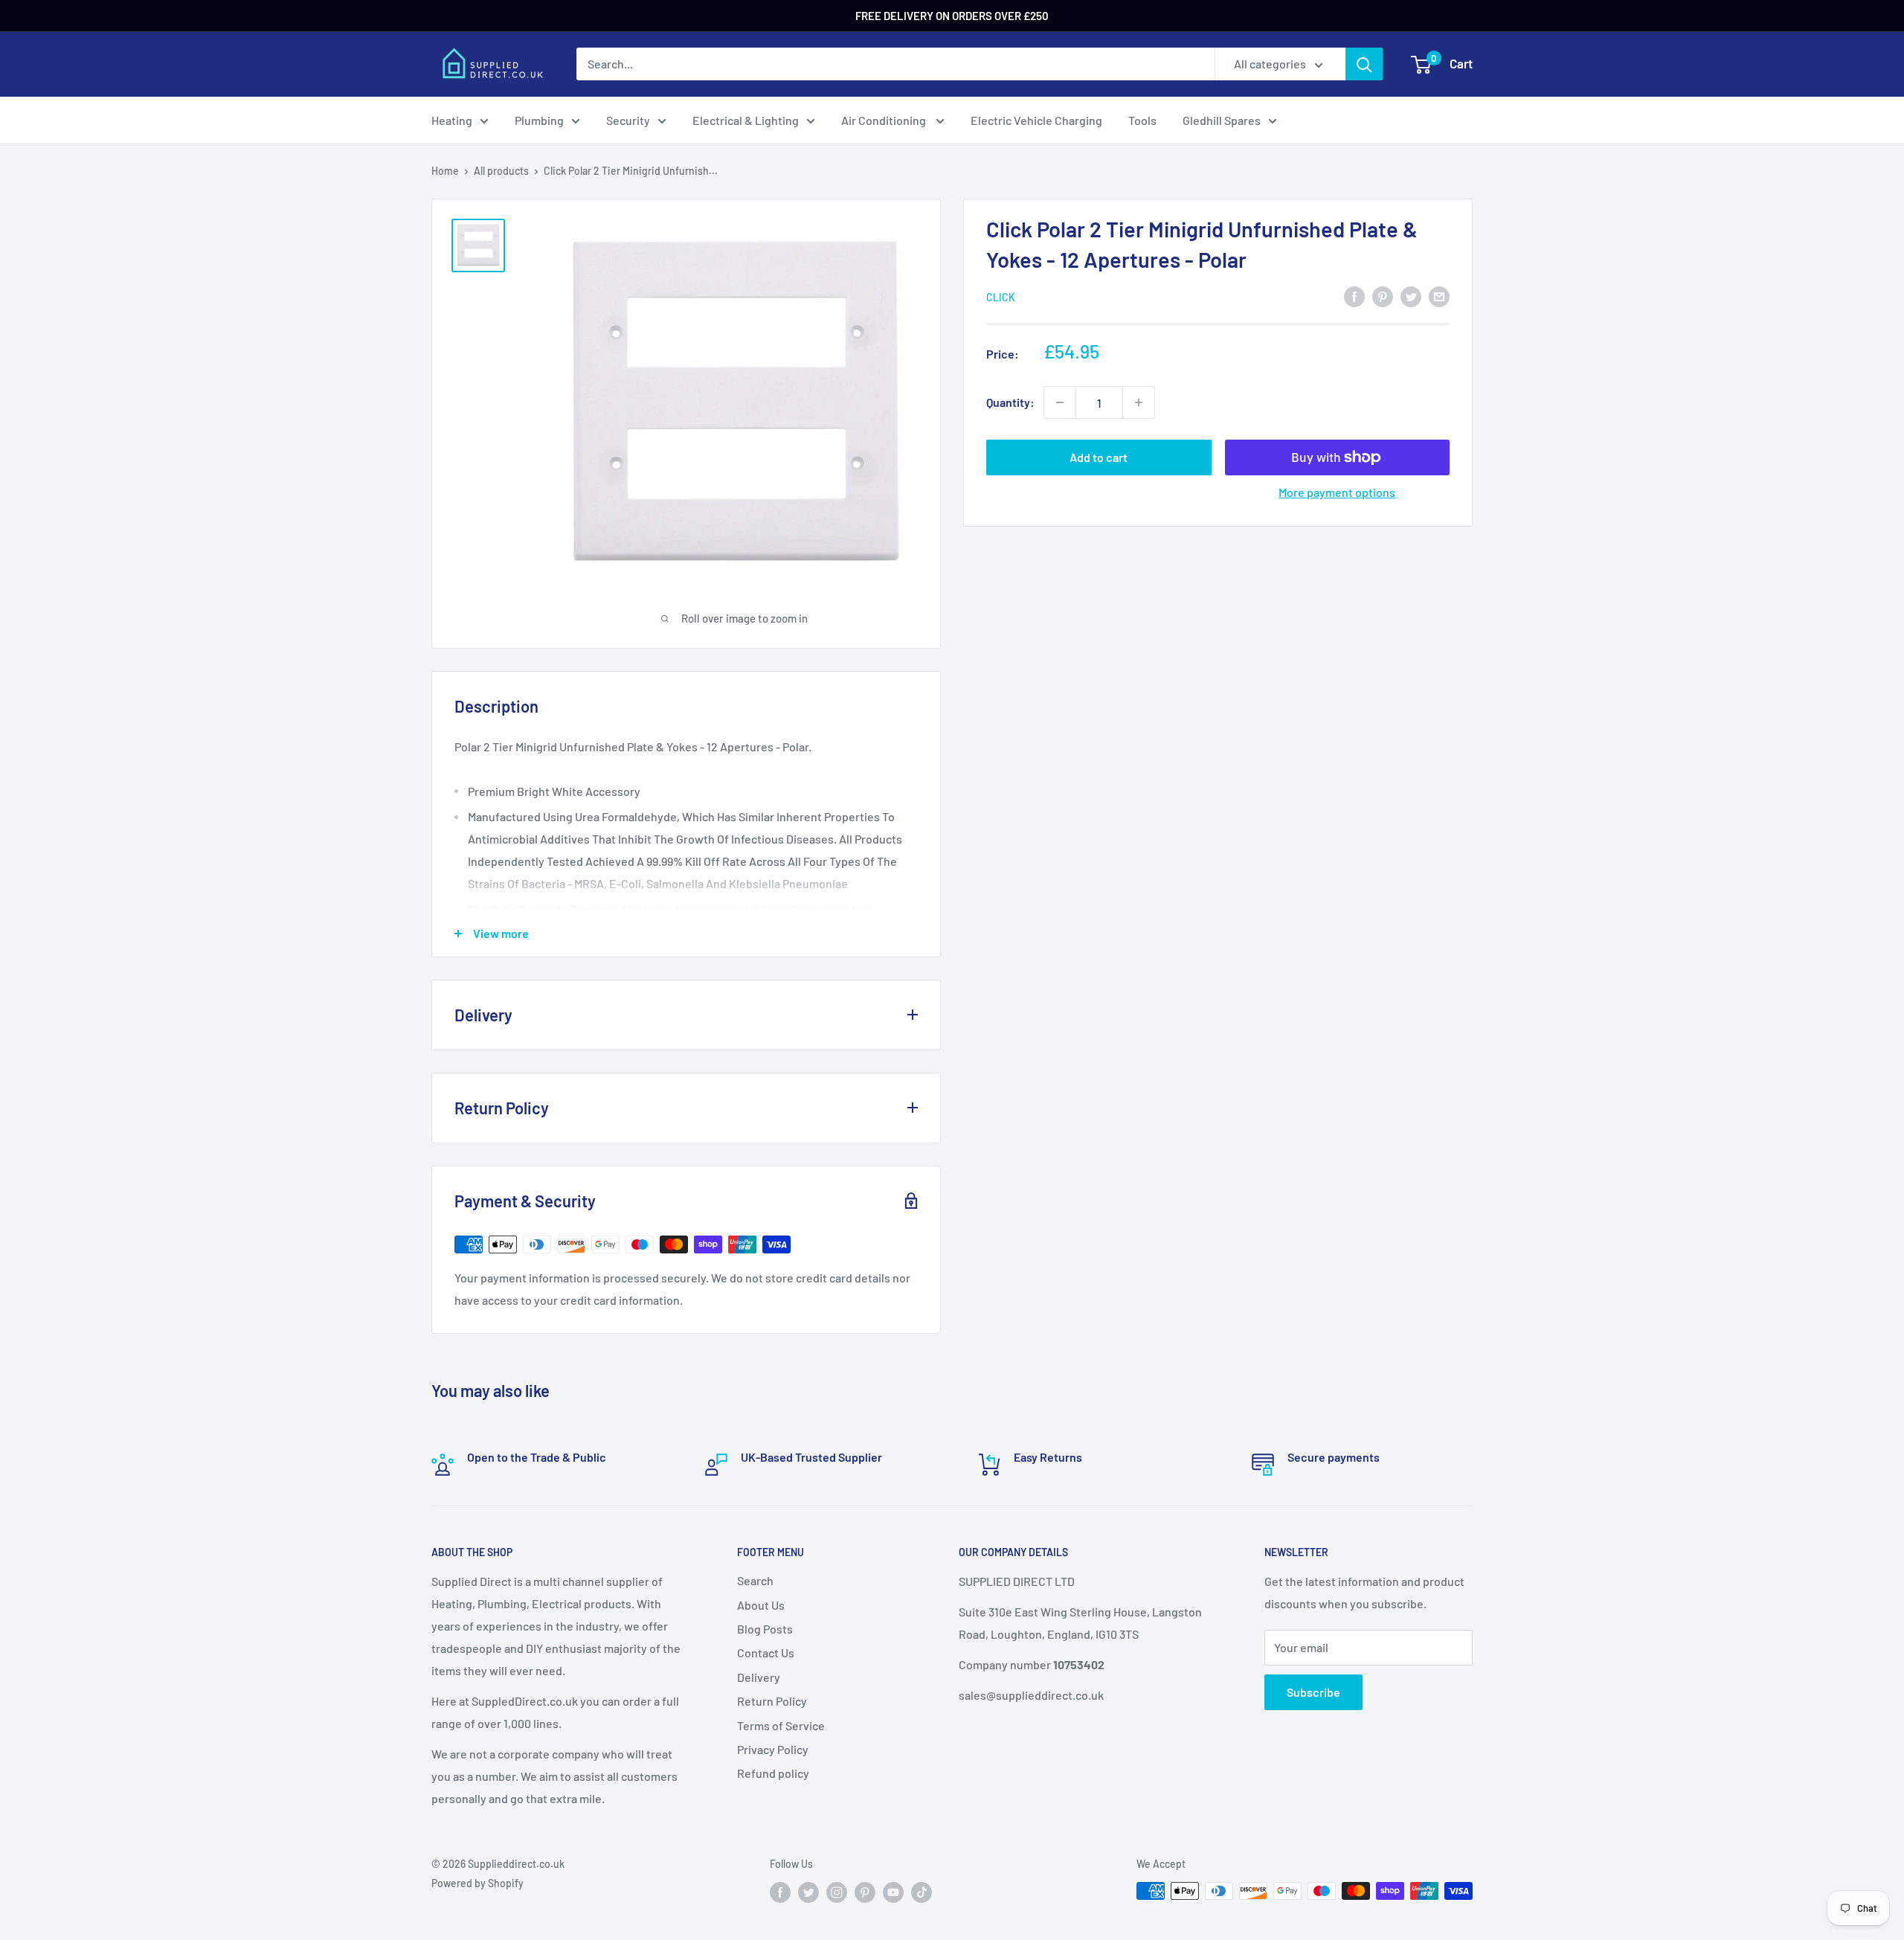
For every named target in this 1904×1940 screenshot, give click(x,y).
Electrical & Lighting (746, 120)
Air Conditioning (885, 120)
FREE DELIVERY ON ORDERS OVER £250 (952, 16)
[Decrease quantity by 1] (1060, 402)
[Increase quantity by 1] (1139, 402)
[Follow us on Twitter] (808, 1892)
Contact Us (766, 1652)
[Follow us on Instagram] (837, 1892)
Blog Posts (765, 1629)
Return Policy (772, 1701)
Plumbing (539, 120)
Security (628, 120)
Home (445, 171)
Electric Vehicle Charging (1036, 120)
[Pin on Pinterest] (1383, 296)
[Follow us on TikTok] (922, 1892)
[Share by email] (1439, 296)
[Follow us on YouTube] (893, 1892)
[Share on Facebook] (1354, 296)
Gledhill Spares (1222, 120)
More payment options (1337, 492)
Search (755, 1580)
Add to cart (1099, 457)
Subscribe (1313, 1692)
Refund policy (773, 1773)
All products (501, 171)
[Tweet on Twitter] (1411, 296)
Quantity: (1010, 402)
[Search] (1364, 64)
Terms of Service (781, 1725)
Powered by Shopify (477, 1883)
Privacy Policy (773, 1749)
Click (1001, 297)
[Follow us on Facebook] (780, 1892)
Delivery (759, 1677)
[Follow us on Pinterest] (865, 1892)
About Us (761, 1605)
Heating (452, 120)
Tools (1142, 120)
